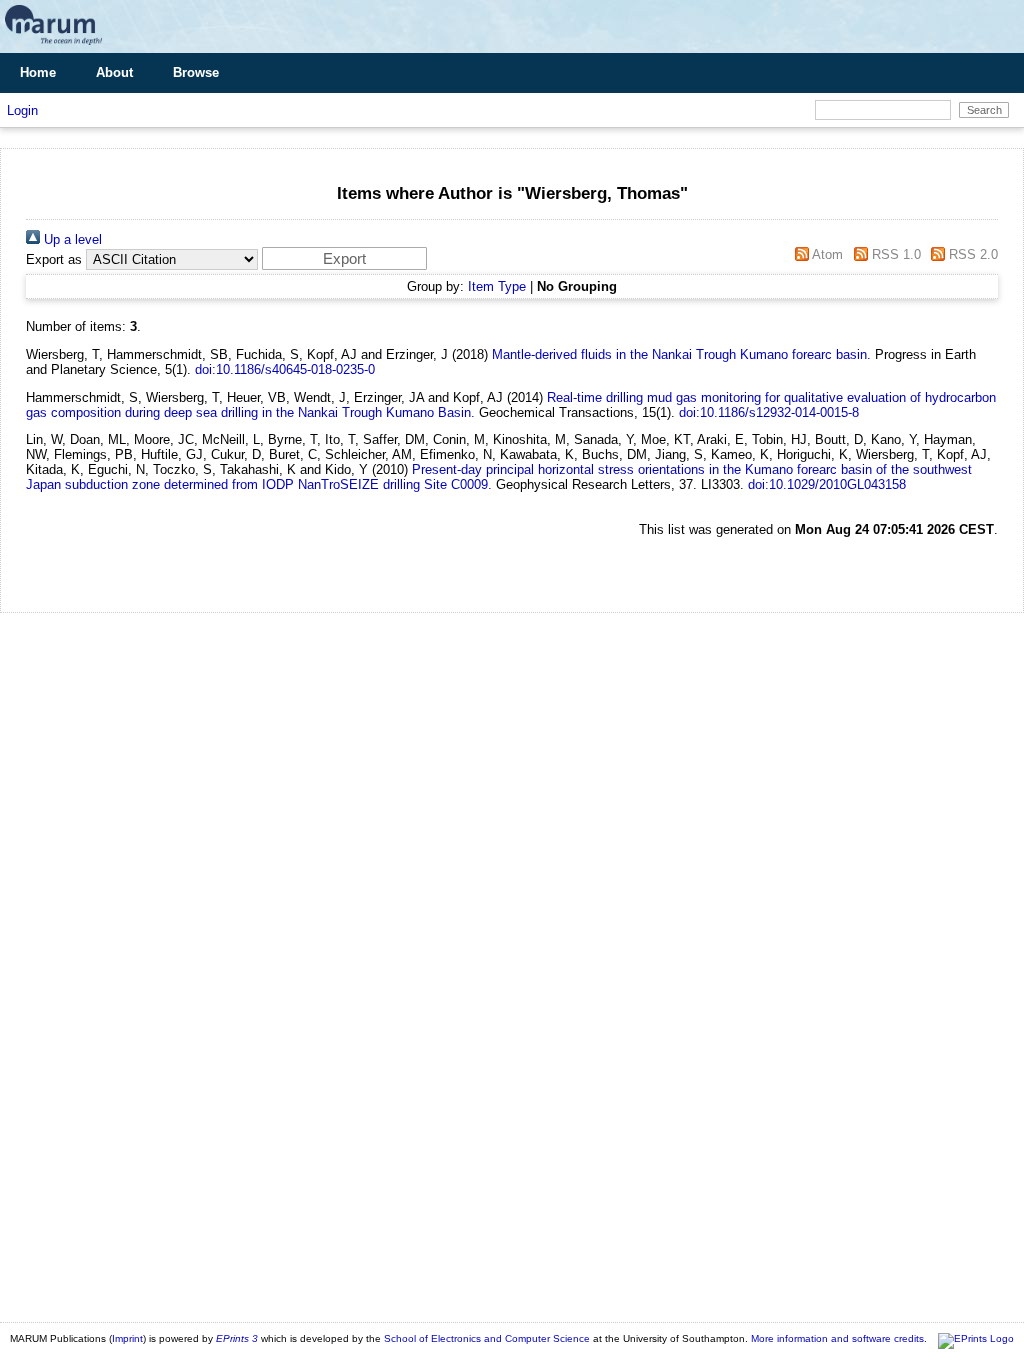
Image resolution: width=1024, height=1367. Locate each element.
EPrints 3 (237, 1338)
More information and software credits (837, 1338)
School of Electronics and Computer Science (487, 1338)
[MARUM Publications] (53, 45)
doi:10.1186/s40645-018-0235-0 (285, 369)
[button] (344, 258)
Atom (826, 254)
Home (38, 72)
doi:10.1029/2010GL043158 (827, 484)
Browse (196, 72)
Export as (54, 259)
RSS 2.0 (971, 254)
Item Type (497, 286)
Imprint (127, 1338)
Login (22, 110)
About (114, 72)
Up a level (71, 239)
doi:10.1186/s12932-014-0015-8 (769, 412)
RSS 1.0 (894, 254)
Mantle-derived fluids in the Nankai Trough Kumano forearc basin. (681, 354)
